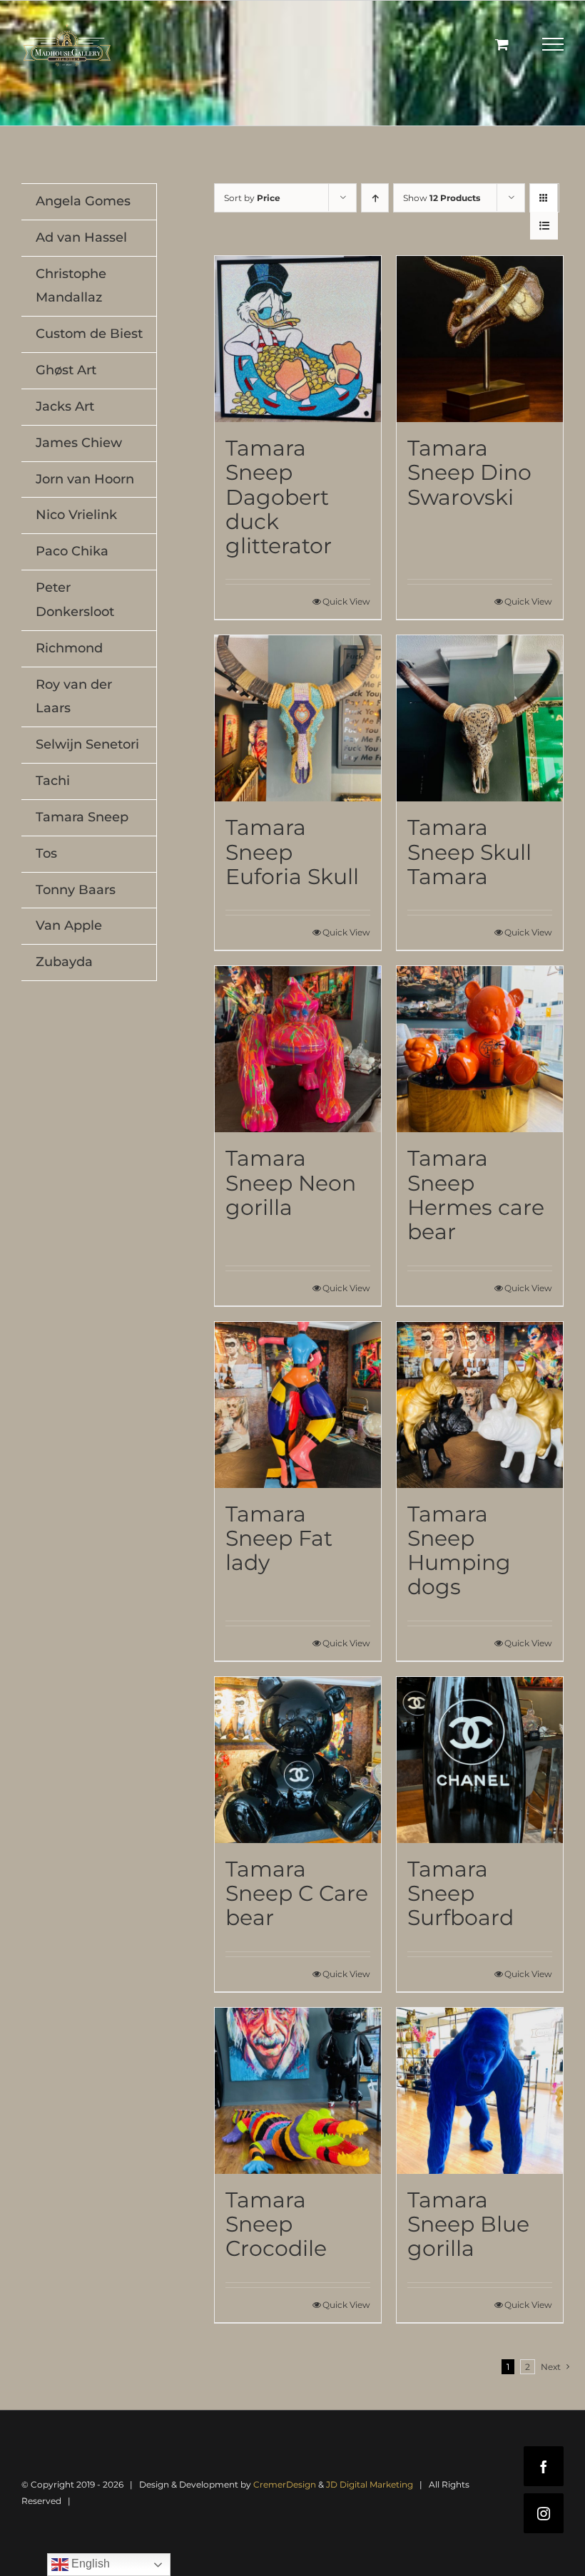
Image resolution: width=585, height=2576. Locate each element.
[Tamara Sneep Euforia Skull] (298, 718)
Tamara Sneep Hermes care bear (476, 1195)
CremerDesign (285, 2484)
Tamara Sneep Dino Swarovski (469, 473)
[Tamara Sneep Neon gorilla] (298, 1049)
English (89, 2564)
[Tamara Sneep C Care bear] (298, 1760)
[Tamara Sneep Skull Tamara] (480, 718)
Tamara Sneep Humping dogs (459, 1551)
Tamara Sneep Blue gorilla (468, 2225)
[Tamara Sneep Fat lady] (298, 1405)
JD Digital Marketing (370, 2484)
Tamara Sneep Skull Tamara (469, 852)
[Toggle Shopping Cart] (502, 44)
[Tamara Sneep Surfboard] (480, 1760)
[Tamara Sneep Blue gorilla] (480, 2091)
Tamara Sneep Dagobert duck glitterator (279, 497)
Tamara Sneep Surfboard (461, 1894)
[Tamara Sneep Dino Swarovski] (480, 339)
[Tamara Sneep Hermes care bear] (480, 1049)
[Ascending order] (375, 198)
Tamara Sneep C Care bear (297, 1894)
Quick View (346, 601)
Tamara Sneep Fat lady (279, 1539)
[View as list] (544, 226)
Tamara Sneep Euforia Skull (292, 852)
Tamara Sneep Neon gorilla (291, 1183)
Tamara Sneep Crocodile (276, 2225)
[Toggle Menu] (553, 44)
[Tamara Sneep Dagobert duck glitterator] (298, 339)
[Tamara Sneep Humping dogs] (480, 1405)
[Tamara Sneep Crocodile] (298, 2091)
